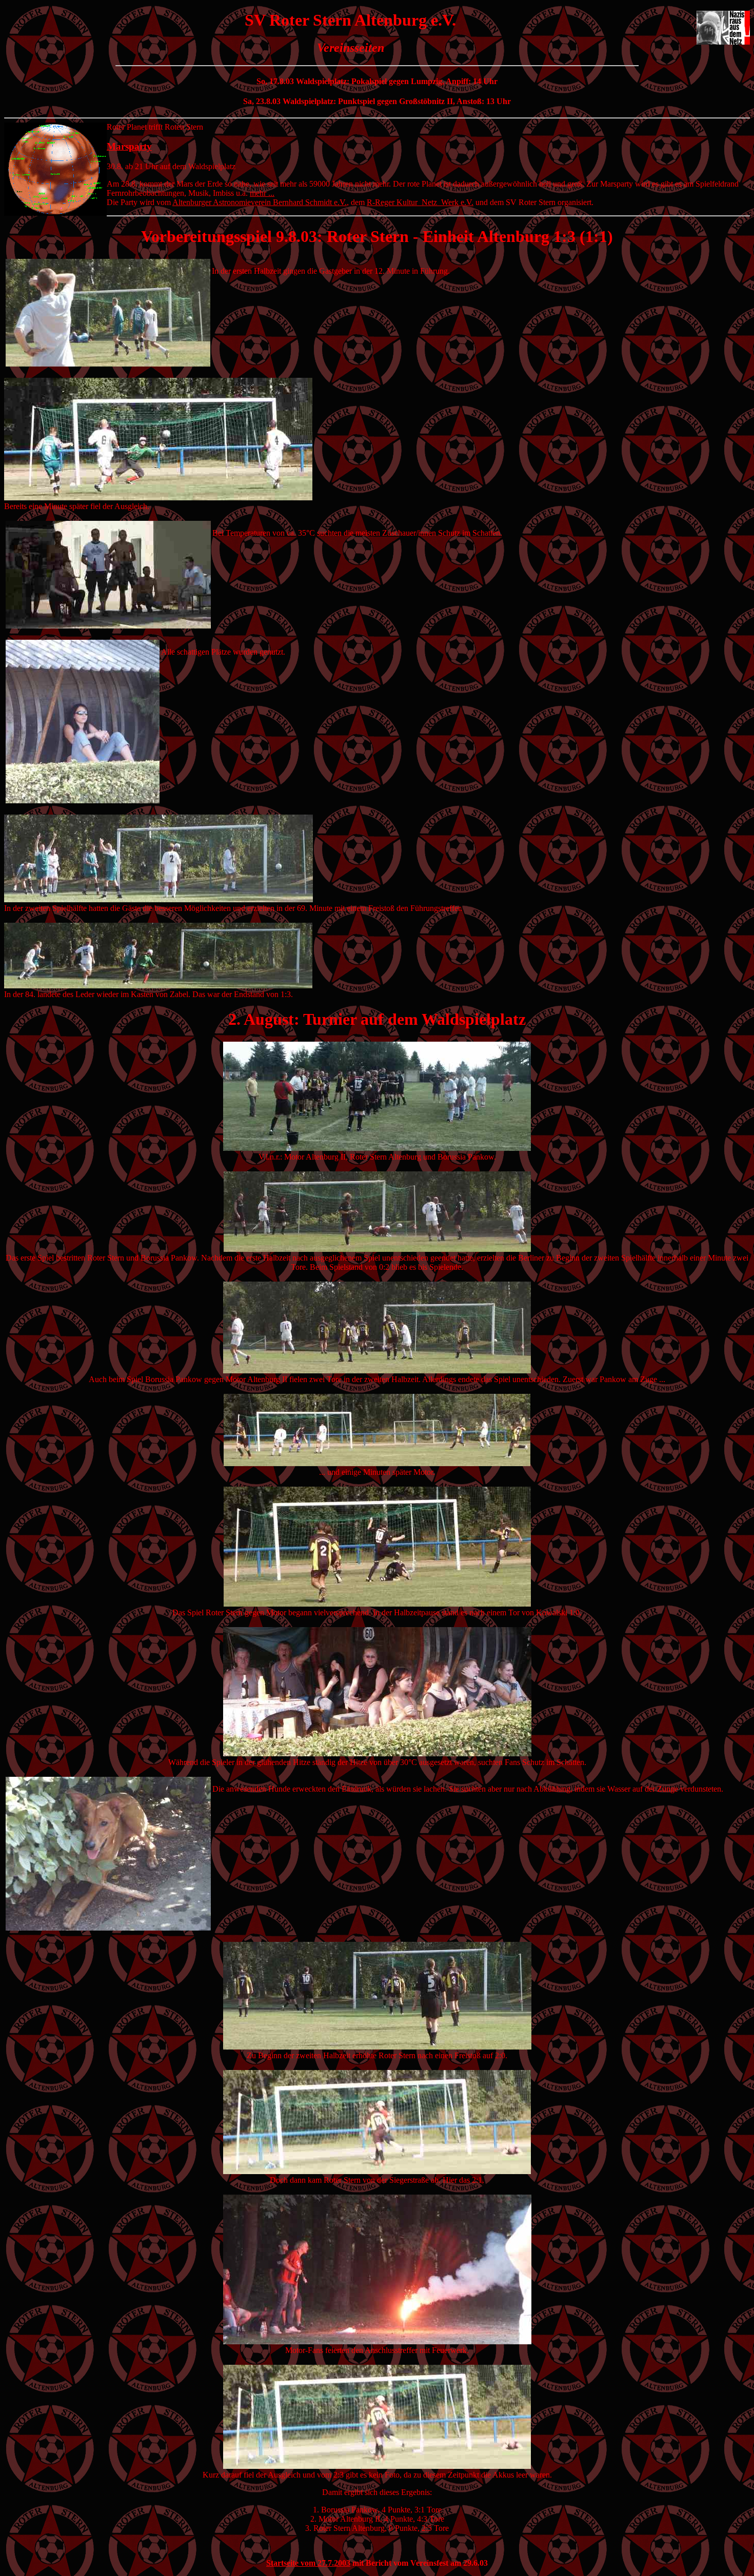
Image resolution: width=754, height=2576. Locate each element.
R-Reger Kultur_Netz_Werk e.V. (420, 202)
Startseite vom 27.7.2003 (308, 2563)
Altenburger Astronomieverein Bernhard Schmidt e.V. (260, 202)
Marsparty (129, 146)
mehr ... (262, 193)
